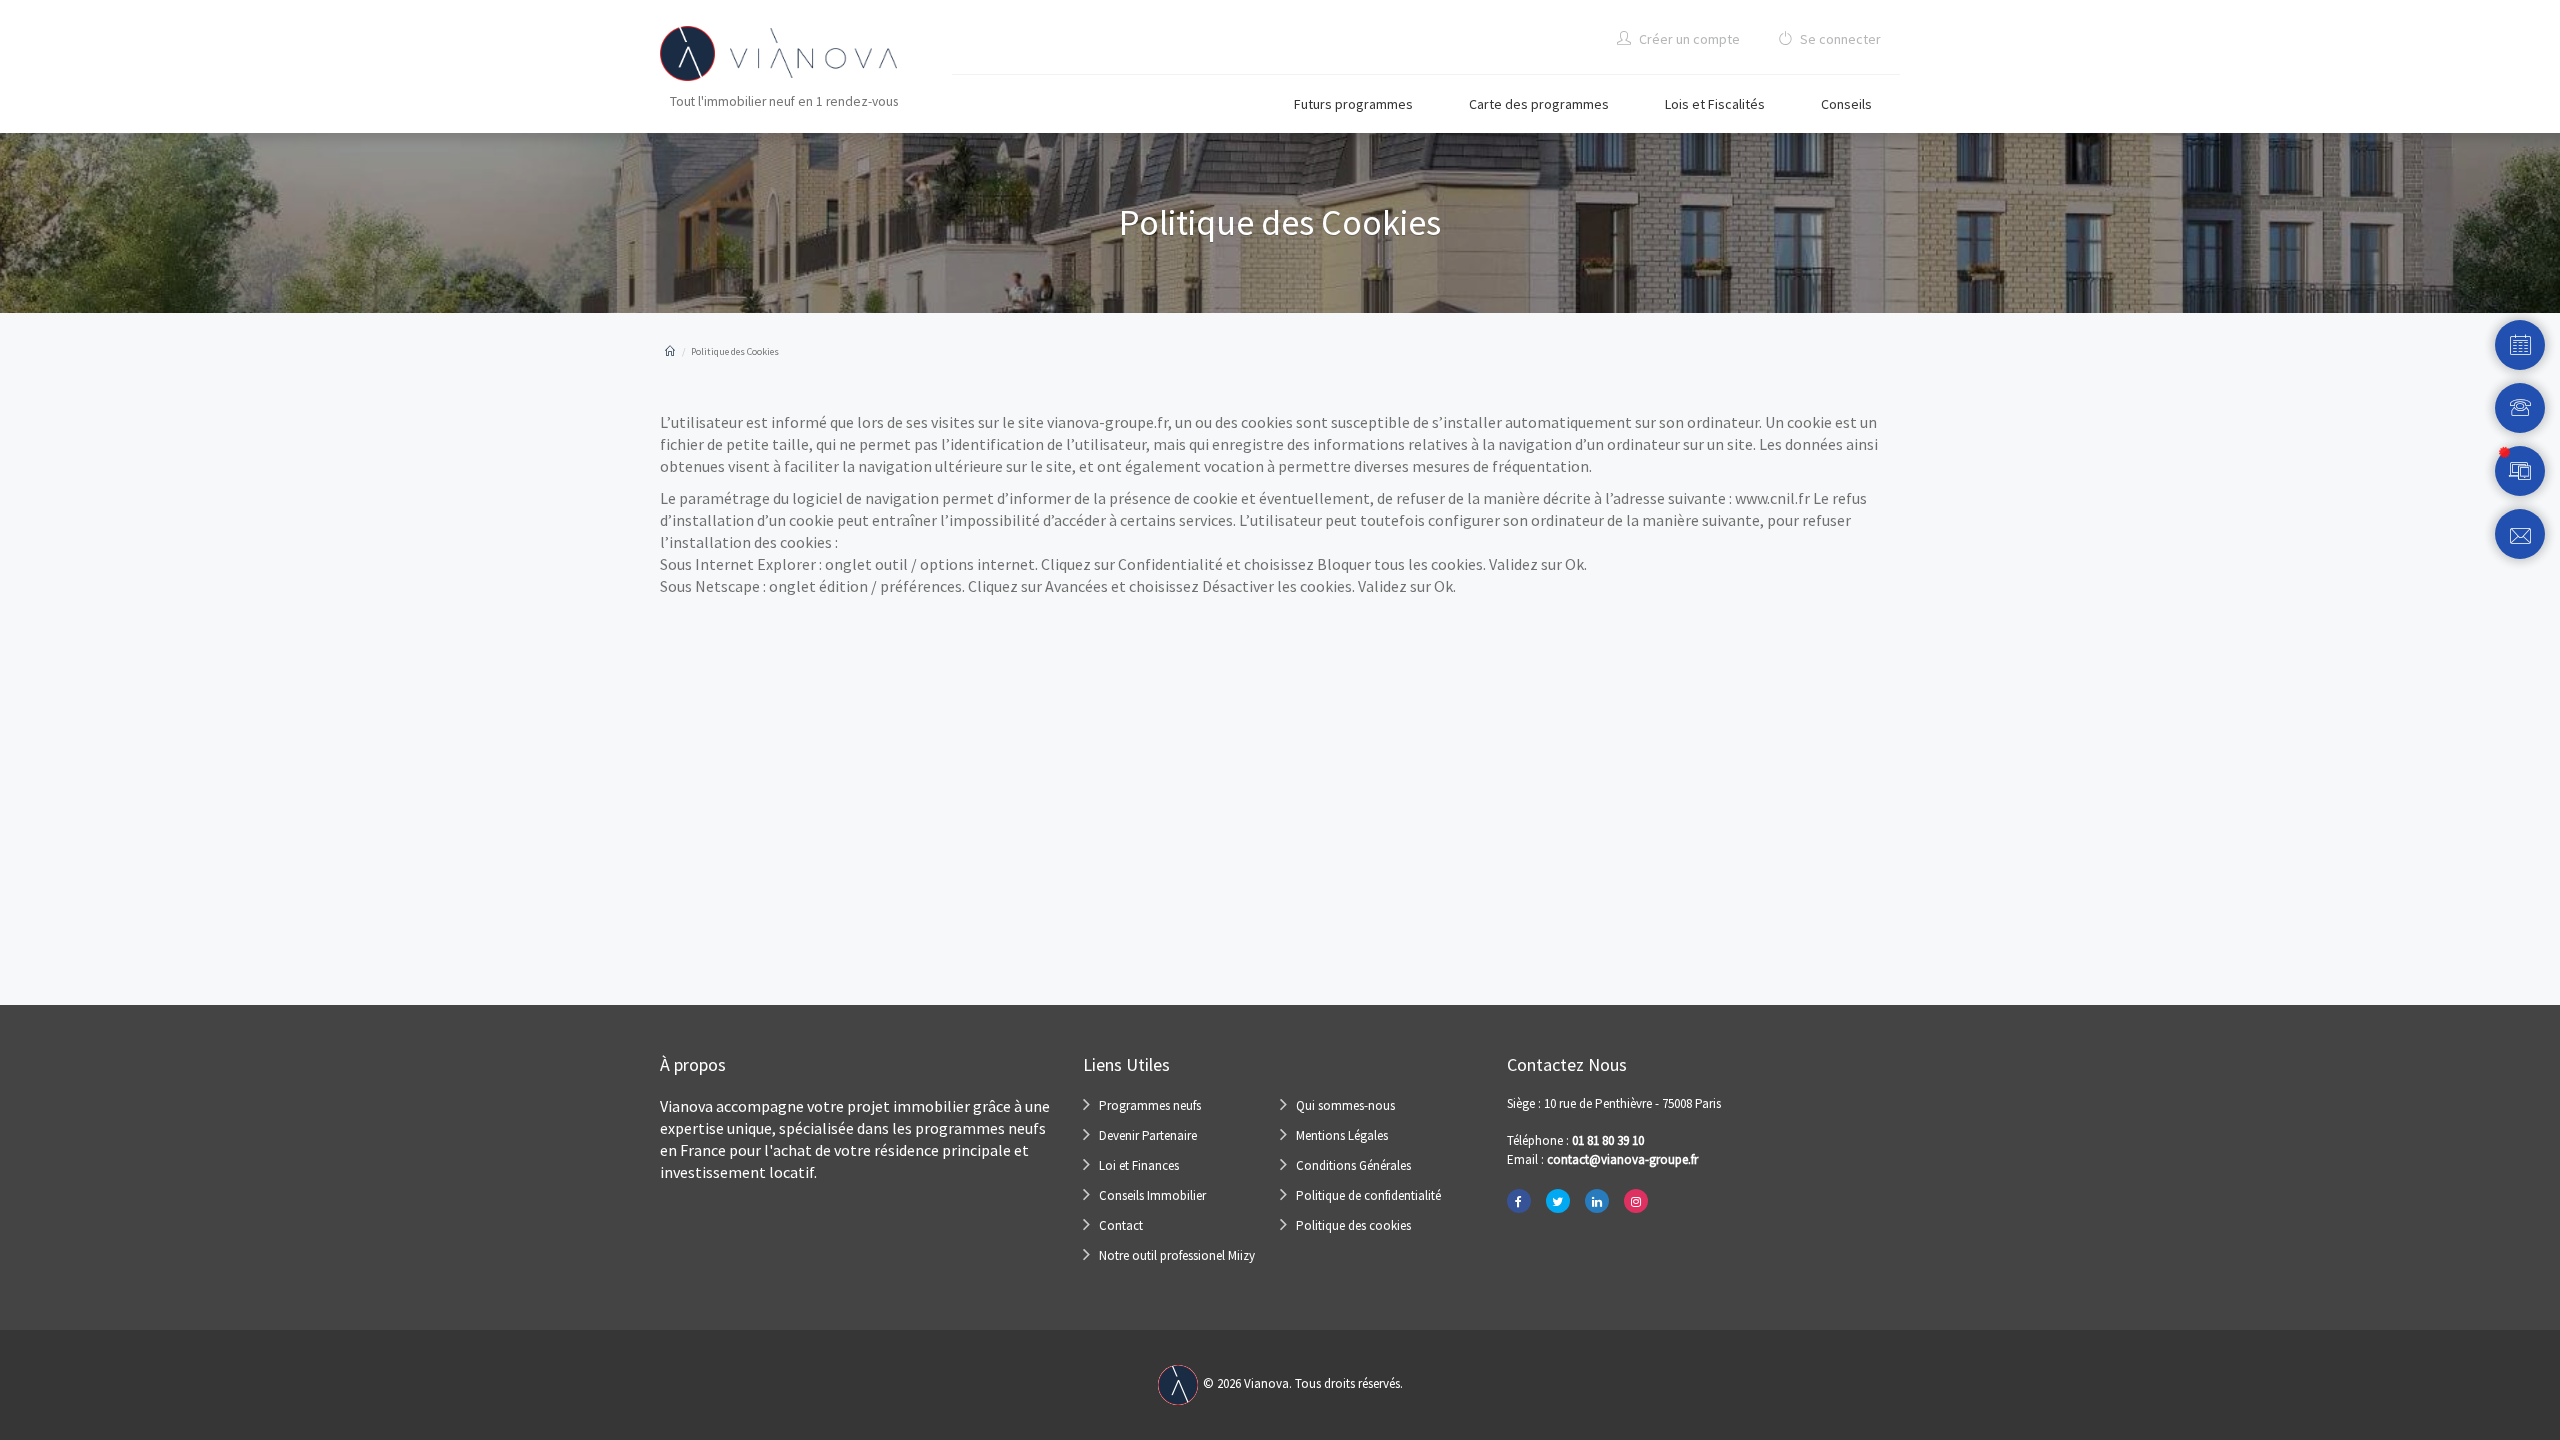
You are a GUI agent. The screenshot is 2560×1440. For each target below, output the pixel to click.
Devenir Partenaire (1148, 1135)
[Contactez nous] (2520, 534)
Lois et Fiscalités (1715, 104)
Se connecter (1839, 39)
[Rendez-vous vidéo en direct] (2520, 471)
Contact (1121, 1225)
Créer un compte (1688, 39)
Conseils (1846, 104)
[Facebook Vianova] (1519, 1201)
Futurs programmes (1353, 104)
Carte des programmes (1539, 104)
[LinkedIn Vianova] (1597, 1201)
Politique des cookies (1353, 1225)
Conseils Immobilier (1152, 1195)
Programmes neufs (1150, 1105)
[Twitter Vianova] (1558, 1201)
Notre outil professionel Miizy (1177, 1255)
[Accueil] (670, 351)
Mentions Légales (1342, 1135)
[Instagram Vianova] (1636, 1201)
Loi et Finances (1139, 1165)
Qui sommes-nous (1345, 1105)
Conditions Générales (1353, 1165)
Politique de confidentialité (1368, 1195)
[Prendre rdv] (2520, 345)
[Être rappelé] (2520, 408)
